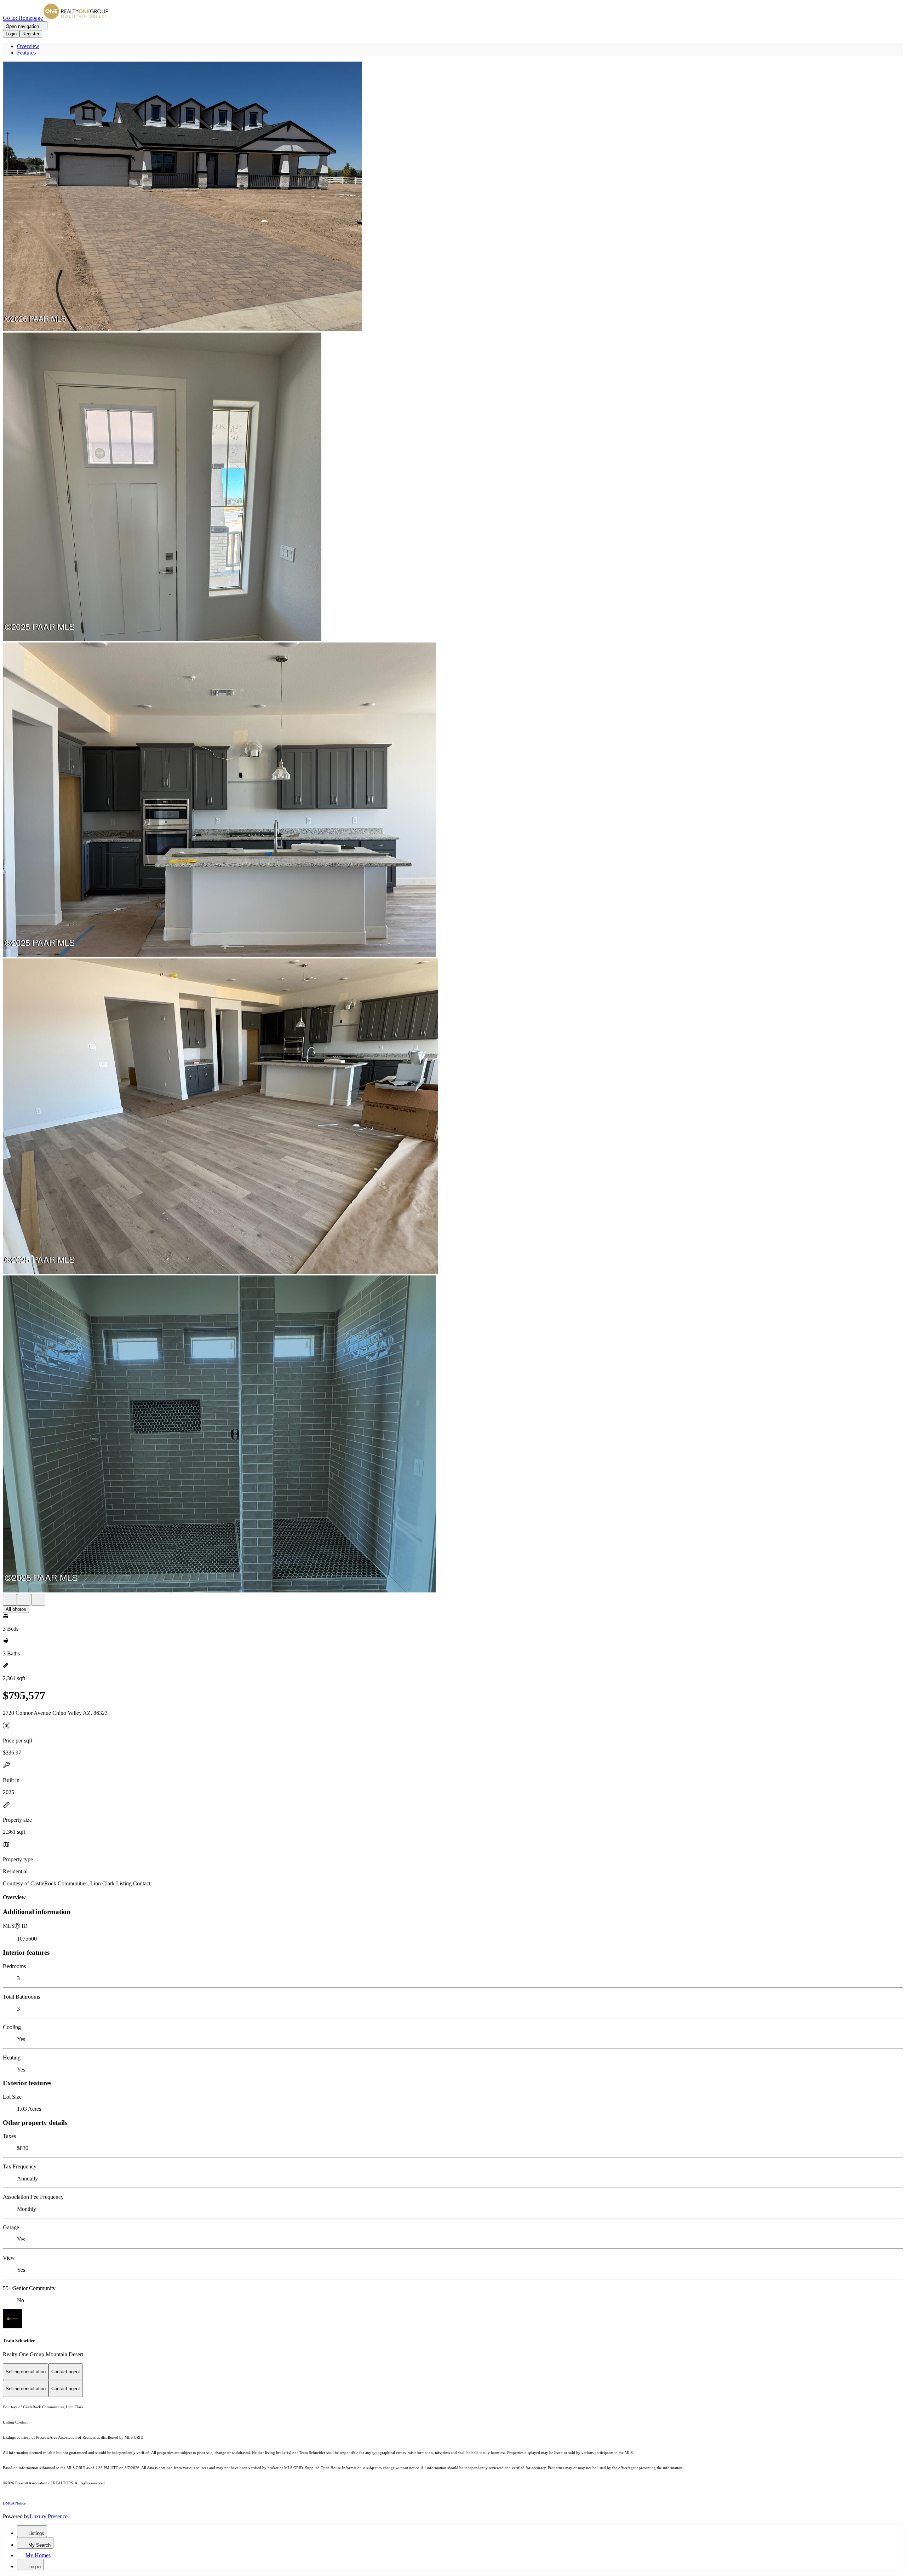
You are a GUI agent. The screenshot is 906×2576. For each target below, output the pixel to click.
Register (31, 34)
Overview (28, 46)
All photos (16, 1609)
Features (26, 53)
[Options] (10, 1600)
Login (11, 34)
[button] (453, 197)
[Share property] (38, 1600)
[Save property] (24, 1600)
